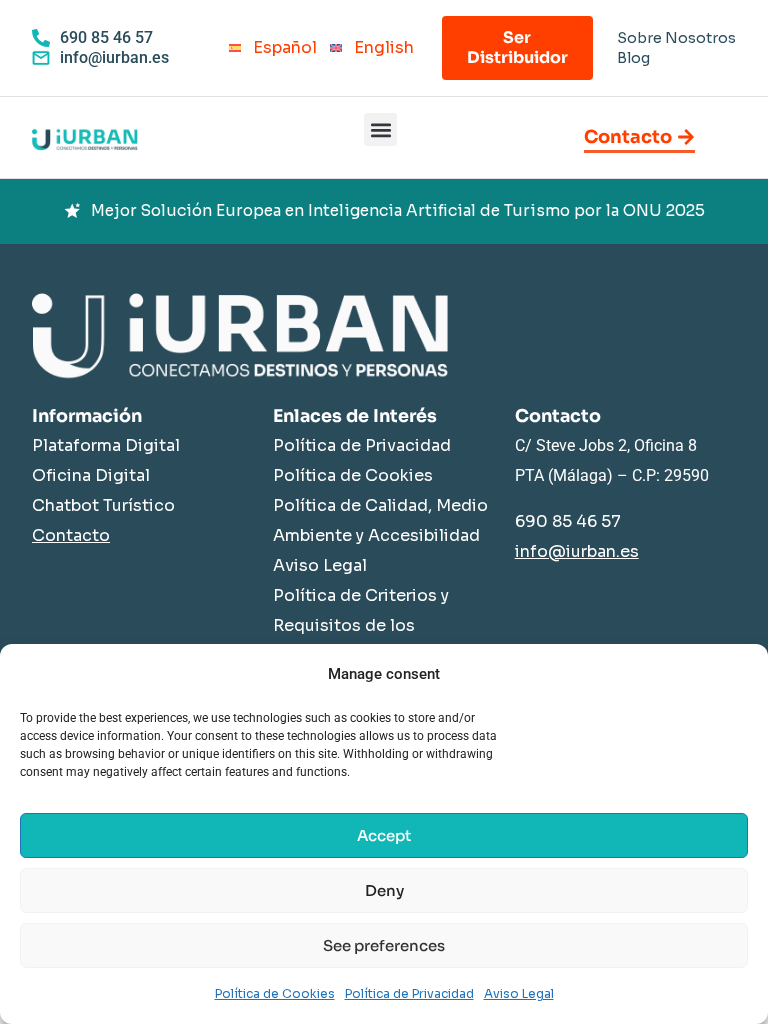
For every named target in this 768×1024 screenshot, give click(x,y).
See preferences (384, 945)
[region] (384, 211)
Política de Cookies (275, 993)
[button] (380, 129)
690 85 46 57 (568, 521)
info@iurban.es (577, 551)
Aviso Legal (519, 993)
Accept (384, 835)
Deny (384, 890)
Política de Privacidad (409, 993)
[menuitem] (267, 48)
